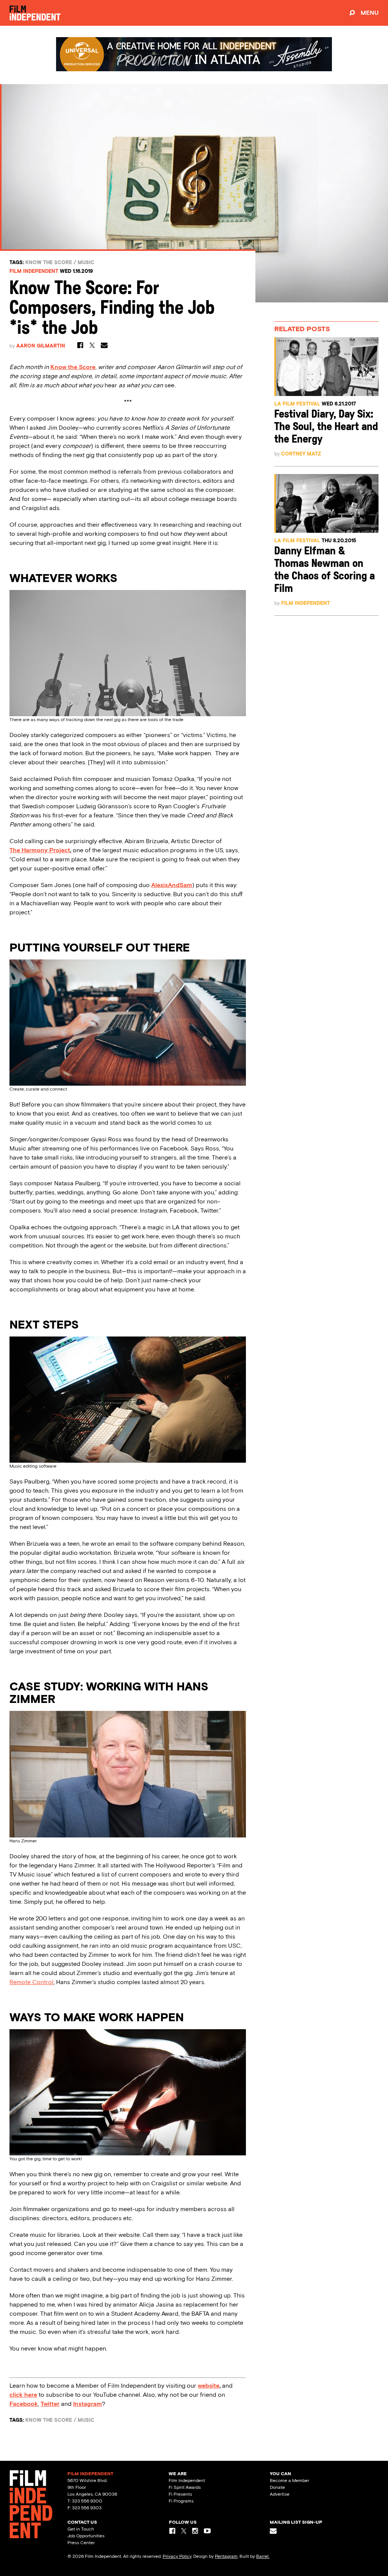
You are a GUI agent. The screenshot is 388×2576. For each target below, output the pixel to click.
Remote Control (31, 1982)
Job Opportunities (86, 2536)
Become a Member (289, 2481)
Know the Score (49, 262)
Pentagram (226, 2556)
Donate (277, 2487)
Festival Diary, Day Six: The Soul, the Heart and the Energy (326, 427)
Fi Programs (181, 2501)
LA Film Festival (297, 404)
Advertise (280, 2494)
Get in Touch (81, 2529)
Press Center (81, 2543)
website (209, 2386)
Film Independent (34, 271)
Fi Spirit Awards (185, 2487)
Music (86, 262)
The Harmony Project (40, 850)
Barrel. (263, 2556)
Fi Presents (180, 2494)
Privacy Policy (177, 2556)
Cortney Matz (301, 454)
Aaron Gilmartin (41, 346)
